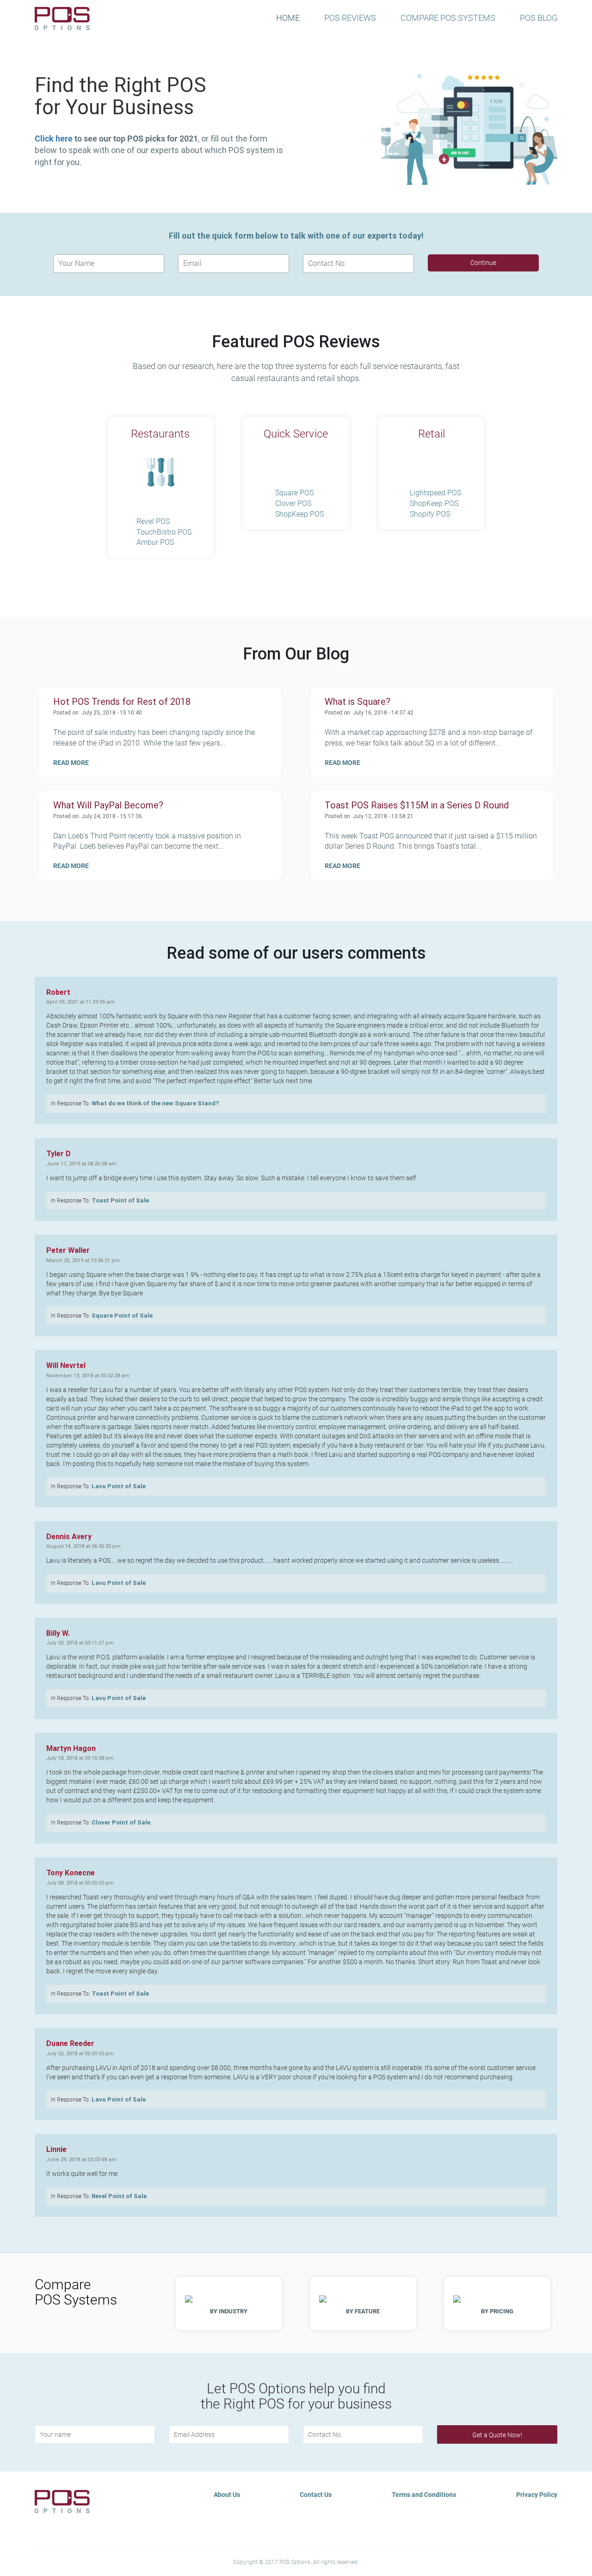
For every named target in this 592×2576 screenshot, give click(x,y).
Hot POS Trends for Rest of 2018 (122, 702)
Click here (54, 139)
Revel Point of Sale (119, 2196)
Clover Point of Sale (121, 1822)
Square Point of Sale (122, 1316)
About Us (227, 2495)
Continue (483, 263)
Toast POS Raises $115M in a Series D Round (417, 805)
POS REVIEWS (350, 18)
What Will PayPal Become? (108, 805)
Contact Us (316, 2495)
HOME (288, 18)
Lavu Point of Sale (119, 1486)
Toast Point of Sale (120, 1200)
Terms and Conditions (424, 2495)
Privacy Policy (537, 2495)
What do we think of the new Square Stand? (155, 1103)
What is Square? (358, 702)
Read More (71, 763)
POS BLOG (539, 18)
